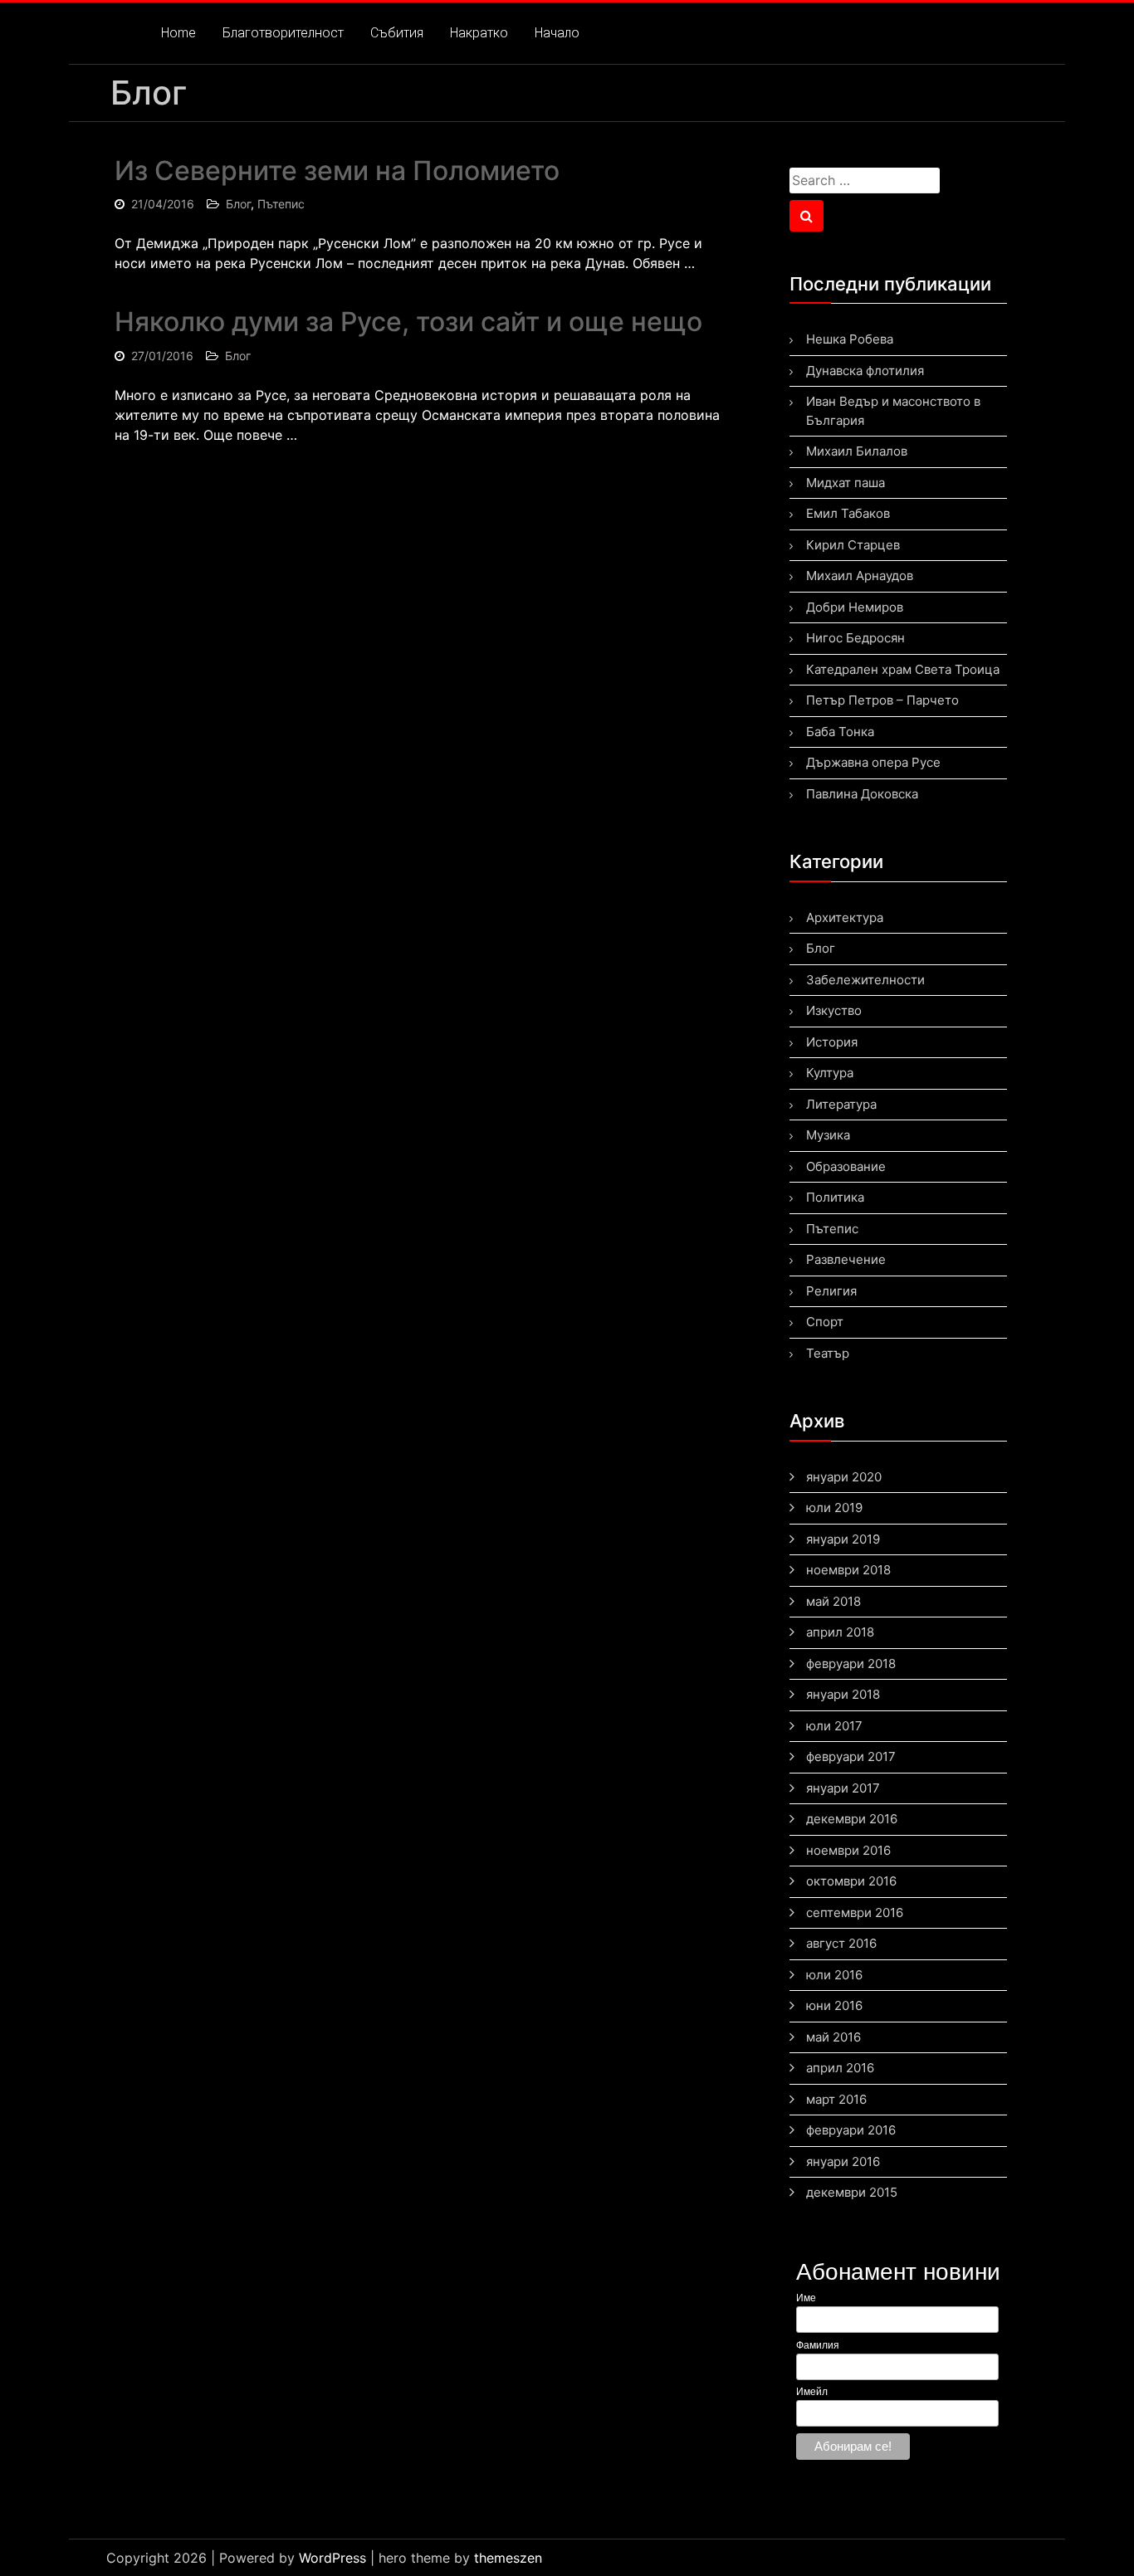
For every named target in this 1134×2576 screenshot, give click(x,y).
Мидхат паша (846, 483)
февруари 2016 (851, 2130)
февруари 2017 (851, 1756)
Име (806, 2298)
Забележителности (865, 980)
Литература (841, 1104)
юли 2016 (834, 1975)
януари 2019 (843, 1539)
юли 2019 (834, 1508)
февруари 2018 (851, 1664)
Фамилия (818, 2345)
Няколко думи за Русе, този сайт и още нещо (408, 322)
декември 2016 (852, 1819)
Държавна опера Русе (873, 762)
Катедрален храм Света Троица (903, 669)
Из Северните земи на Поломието (337, 171)
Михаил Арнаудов (860, 576)
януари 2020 (844, 1477)
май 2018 (833, 1601)
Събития (397, 33)
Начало (557, 33)
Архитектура (845, 917)
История (832, 1042)
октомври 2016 (851, 1881)
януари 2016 (843, 2161)
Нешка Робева (850, 339)
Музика (828, 1135)
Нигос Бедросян (855, 638)
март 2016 (836, 2099)
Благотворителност (283, 33)
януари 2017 (843, 1788)
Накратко (479, 33)
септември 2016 (855, 1912)
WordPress (332, 2558)
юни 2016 (834, 2005)
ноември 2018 (848, 1570)
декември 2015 (852, 2192)
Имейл (812, 2392)
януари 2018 (843, 1694)
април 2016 (840, 2068)
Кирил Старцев (853, 545)
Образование (846, 1166)
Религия (831, 1291)
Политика (835, 1197)
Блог (238, 204)
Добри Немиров (855, 607)
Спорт (825, 1322)
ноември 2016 (848, 1850)
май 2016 (833, 2037)
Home (178, 33)
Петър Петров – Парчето (882, 700)
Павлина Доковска (862, 794)
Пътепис (281, 204)
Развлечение (846, 1259)
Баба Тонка (840, 732)
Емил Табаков (848, 513)
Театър (828, 1353)
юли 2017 (834, 1726)
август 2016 (841, 1943)
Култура (830, 1073)
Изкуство (834, 1010)
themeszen (508, 2558)
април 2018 (840, 1632)
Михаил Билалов (857, 451)
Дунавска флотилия (865, 371)
